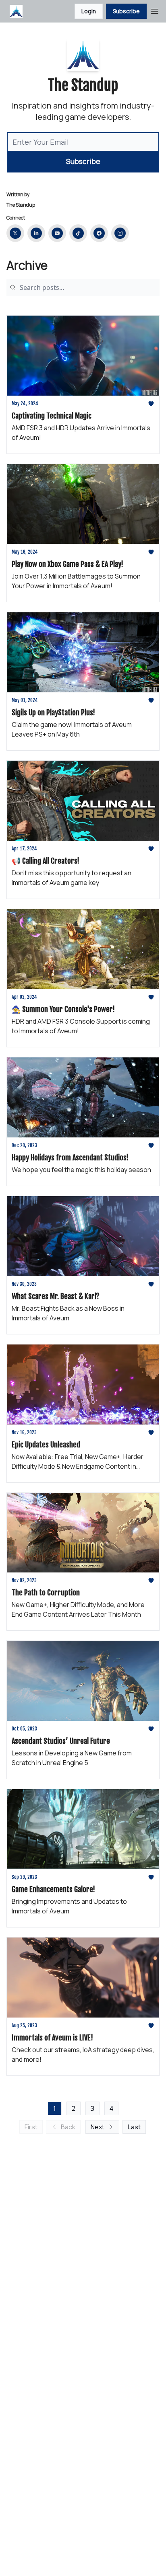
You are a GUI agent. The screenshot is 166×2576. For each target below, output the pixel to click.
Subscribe (126, 11)
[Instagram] (120, 233)
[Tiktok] (78, 233)
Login (89, 11)
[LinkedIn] (36, 233)
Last (134, 2127)
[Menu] (155, 10)
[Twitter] (15, 233)
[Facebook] (99, 233)
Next (98, 2127)
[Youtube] (57, 233)
